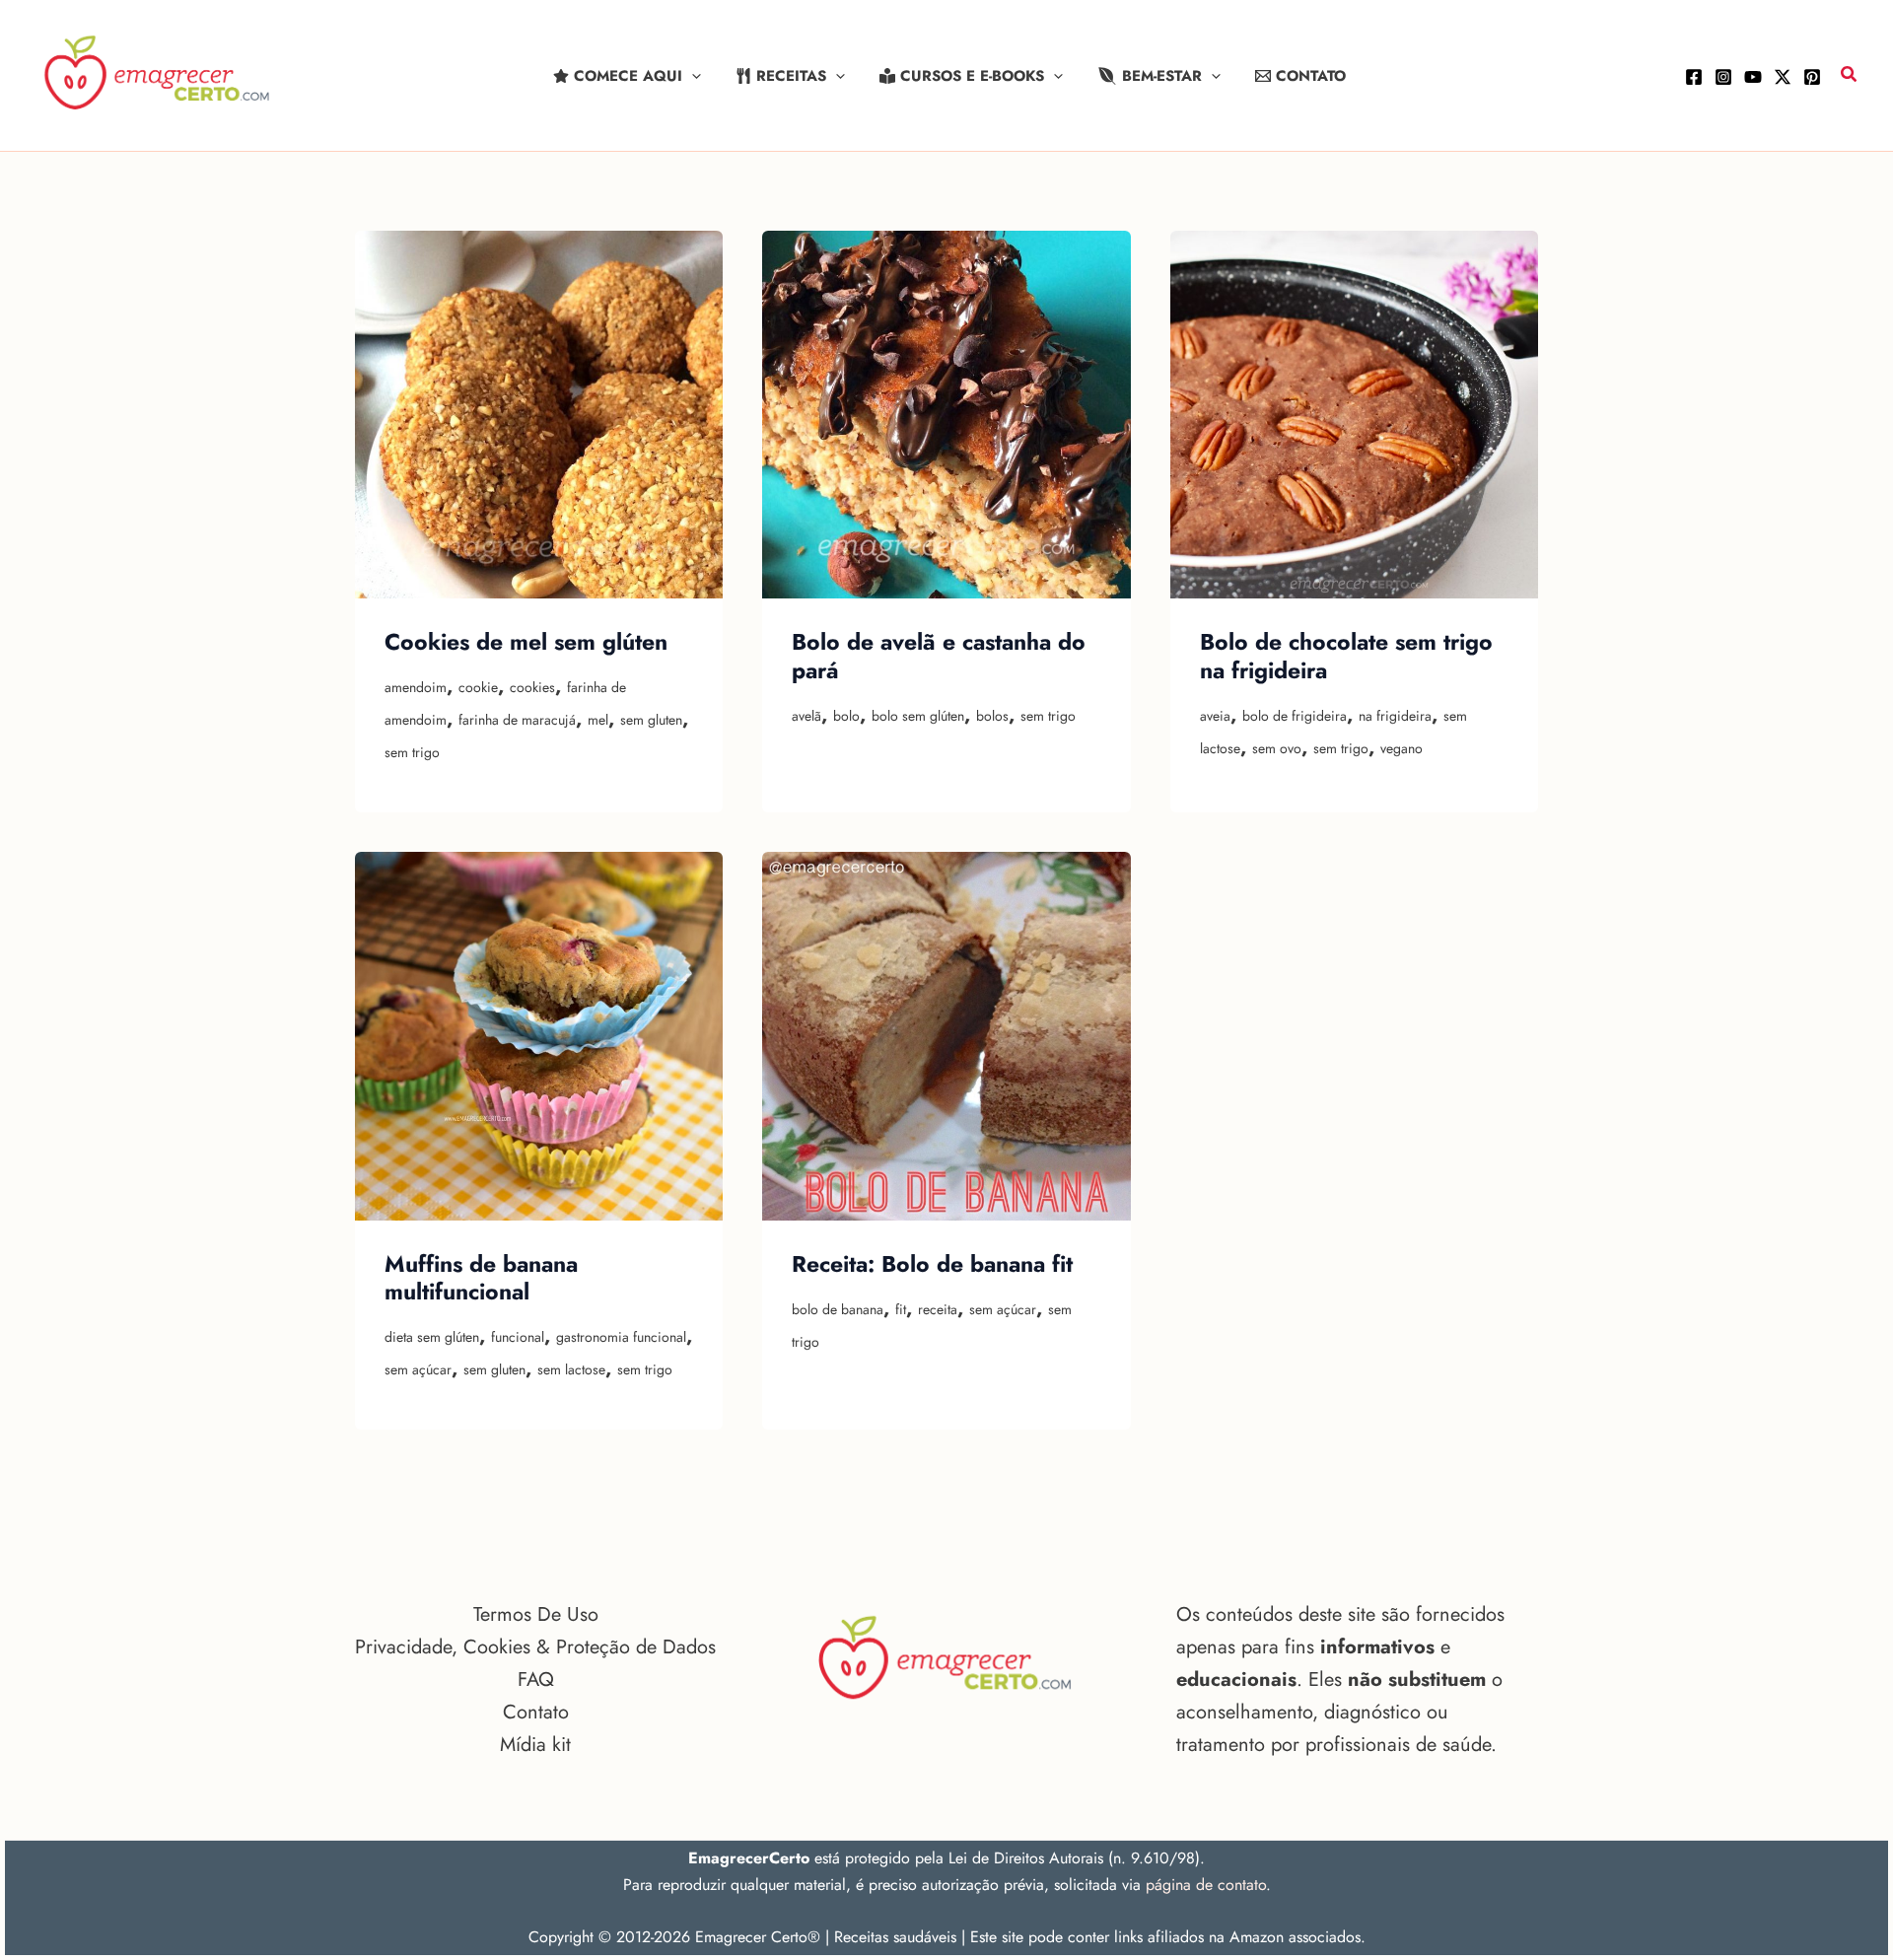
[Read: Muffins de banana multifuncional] (539, 1036)
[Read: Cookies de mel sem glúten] (539, 415)
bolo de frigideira (1295, 716)
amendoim (416, 687)
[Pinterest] (1812, 77)
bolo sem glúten (918, 716)
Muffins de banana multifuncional (481, 1278)
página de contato (1206, 1885)
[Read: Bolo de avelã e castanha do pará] (946, 415)
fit (901, 1309)
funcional (518, 1337)
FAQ (536, 1680)
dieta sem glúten (432, 1337)
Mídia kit (535, 1745)
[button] (692, 76)
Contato (536, 1712)
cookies (532, 687)
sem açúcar (418, 1369)
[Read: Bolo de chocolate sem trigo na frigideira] (1354, 415)
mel (598, 720)
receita (938, 1309)
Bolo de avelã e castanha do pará (939, 656)
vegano (1402, 748)
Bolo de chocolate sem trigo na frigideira (1346, 656)
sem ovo (1277, 748)
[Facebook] (1694, 77)
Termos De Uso (536, 1614)
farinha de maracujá (517, 720)
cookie (478, 687)
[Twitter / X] (1783, 77)
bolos (992, 716)
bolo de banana (838, 1309)
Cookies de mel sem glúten (526, 642)
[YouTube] (1753, 77)
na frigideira (1395, 716)
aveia (1215, 716)
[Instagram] (1723, 77)
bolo (846, 716)
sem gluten (651, 720)
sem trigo (412, 752)
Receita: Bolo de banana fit (932, 1264)
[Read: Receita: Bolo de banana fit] (946, 1036)
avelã (806, 716)
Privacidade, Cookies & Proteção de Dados (535, 1647)
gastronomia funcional (621, 1337)
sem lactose (571, 1369)
